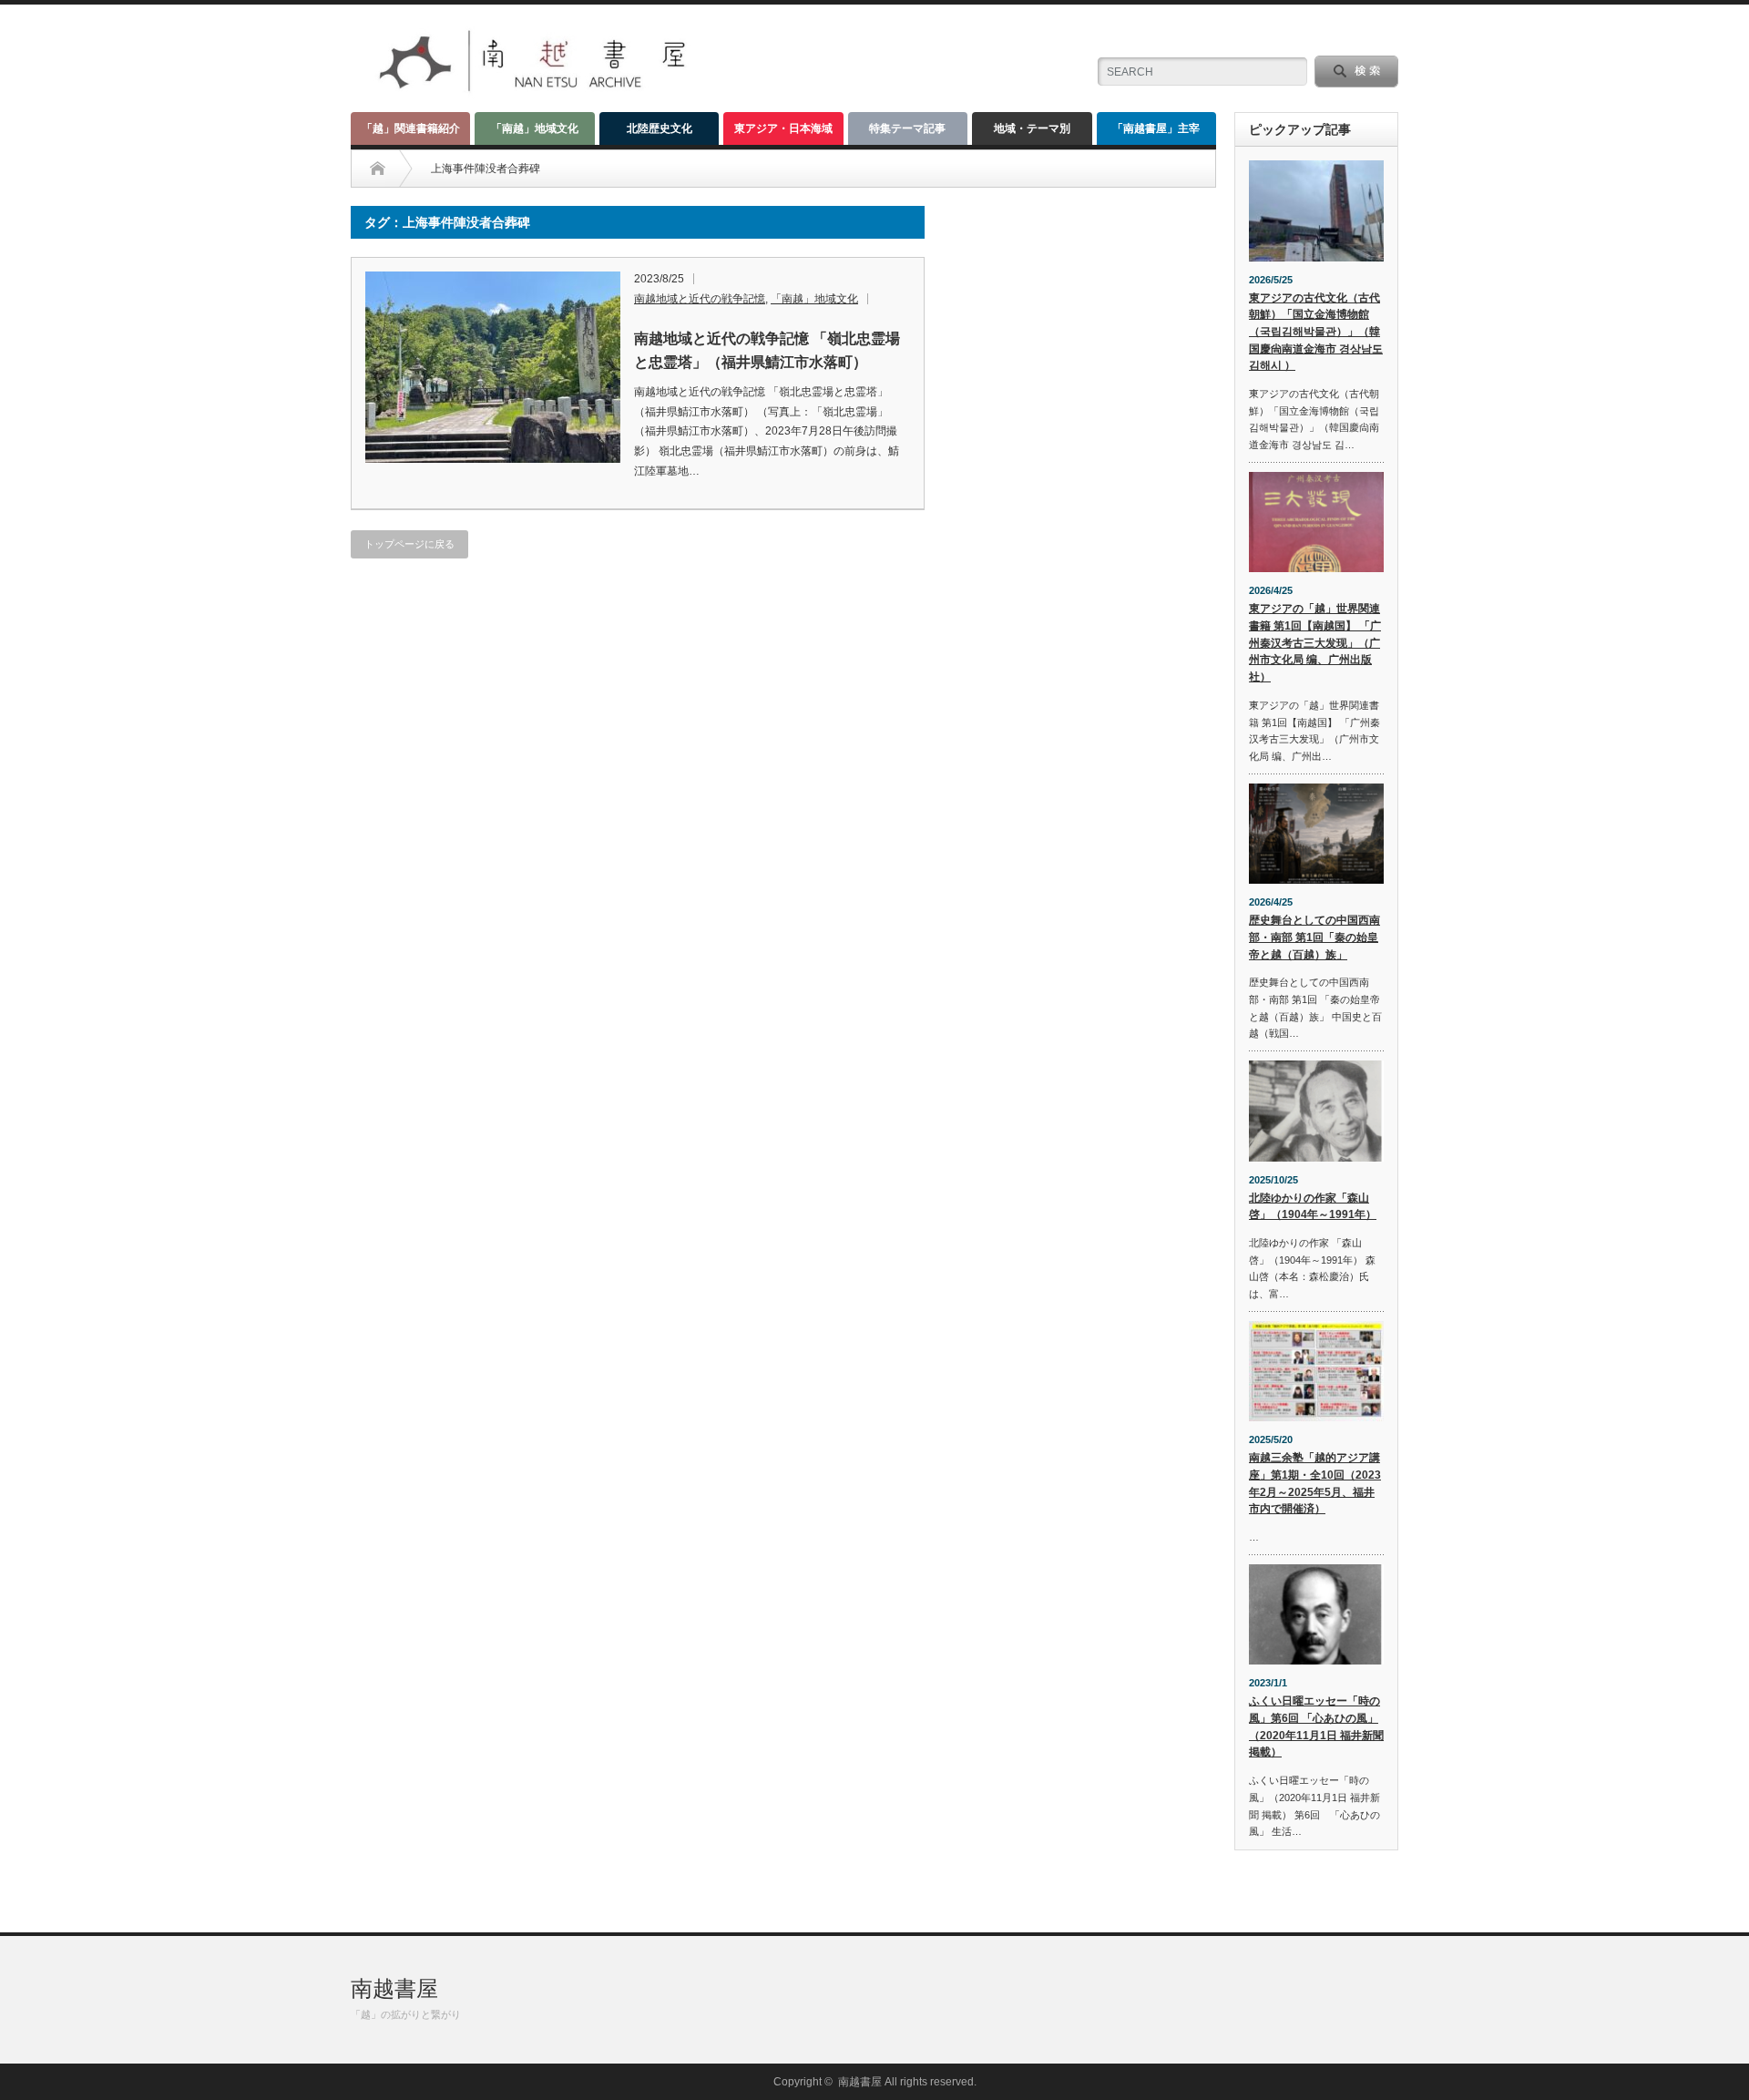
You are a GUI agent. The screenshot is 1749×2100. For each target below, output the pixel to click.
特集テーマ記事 (907, 128)
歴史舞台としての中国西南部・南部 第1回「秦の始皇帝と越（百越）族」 (1314, 937)
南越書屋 (394, 1988)
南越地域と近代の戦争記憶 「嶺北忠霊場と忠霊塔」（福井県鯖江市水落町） (767, 350)
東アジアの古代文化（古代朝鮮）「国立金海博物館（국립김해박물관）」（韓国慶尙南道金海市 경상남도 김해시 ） (1316, 332)
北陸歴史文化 (660, 128)
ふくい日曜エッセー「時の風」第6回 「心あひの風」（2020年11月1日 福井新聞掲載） (1316, 1726)
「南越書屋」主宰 (1156, 128)
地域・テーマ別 (1032, 128)
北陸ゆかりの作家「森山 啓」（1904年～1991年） (1313, 1207)
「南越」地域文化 (535, 128)
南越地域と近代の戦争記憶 (700, 299)
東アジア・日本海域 (783, 128)
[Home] (378, 169)
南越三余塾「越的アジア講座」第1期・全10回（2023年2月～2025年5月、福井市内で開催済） (1315, 1483)
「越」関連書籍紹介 (411, 128)
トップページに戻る (409, 544)
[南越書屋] (535, 92)
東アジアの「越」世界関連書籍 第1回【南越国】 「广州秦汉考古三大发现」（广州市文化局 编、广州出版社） (1315, 643)
